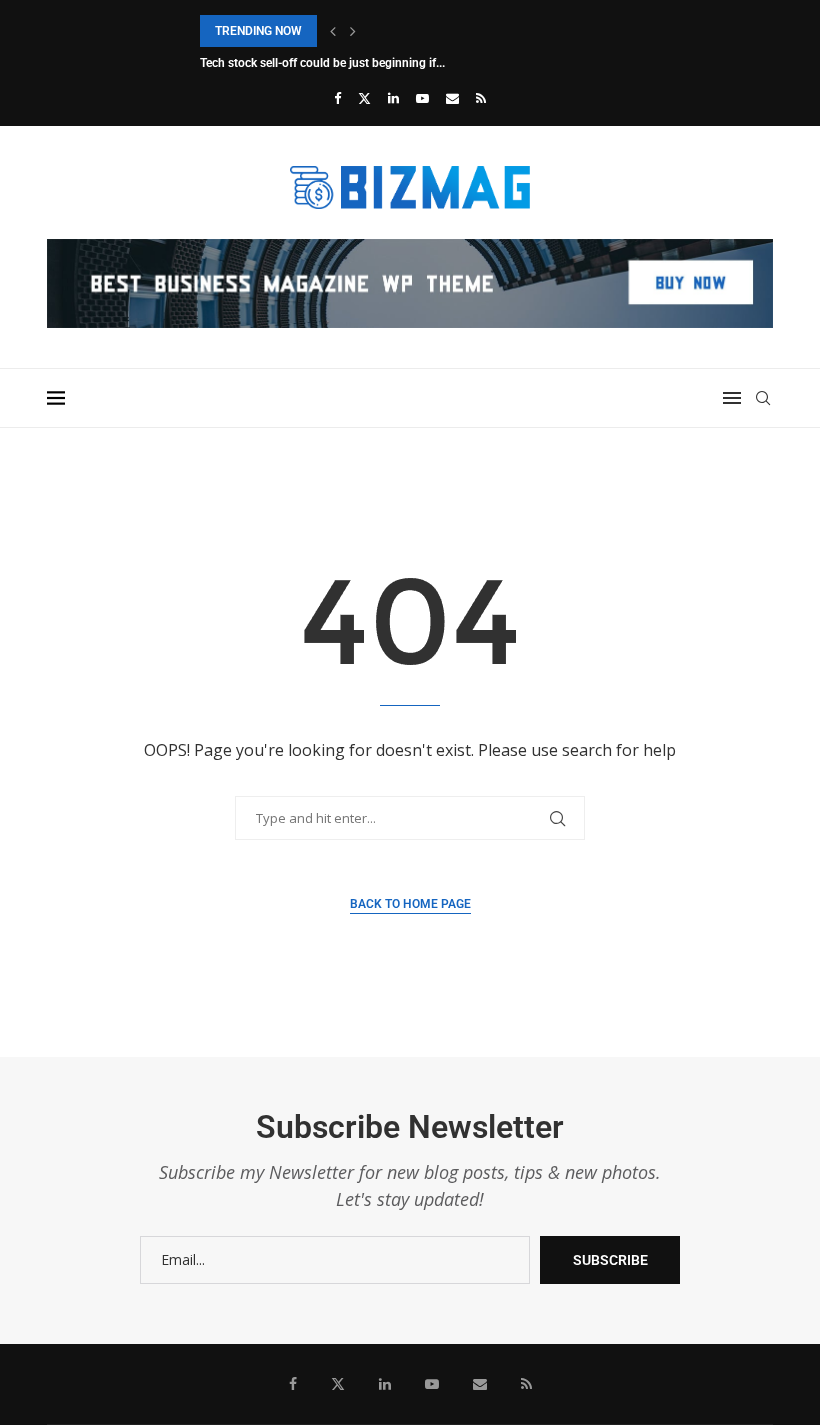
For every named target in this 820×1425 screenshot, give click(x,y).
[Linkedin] (393, 98)
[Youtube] (422, 98)
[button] (333, 31)
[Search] (763, 398)
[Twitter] (364, 98)
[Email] (452, 98)
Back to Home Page (410, 904)
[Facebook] (337, 98)
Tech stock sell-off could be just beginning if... (322, 63)
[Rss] (481, 98)
